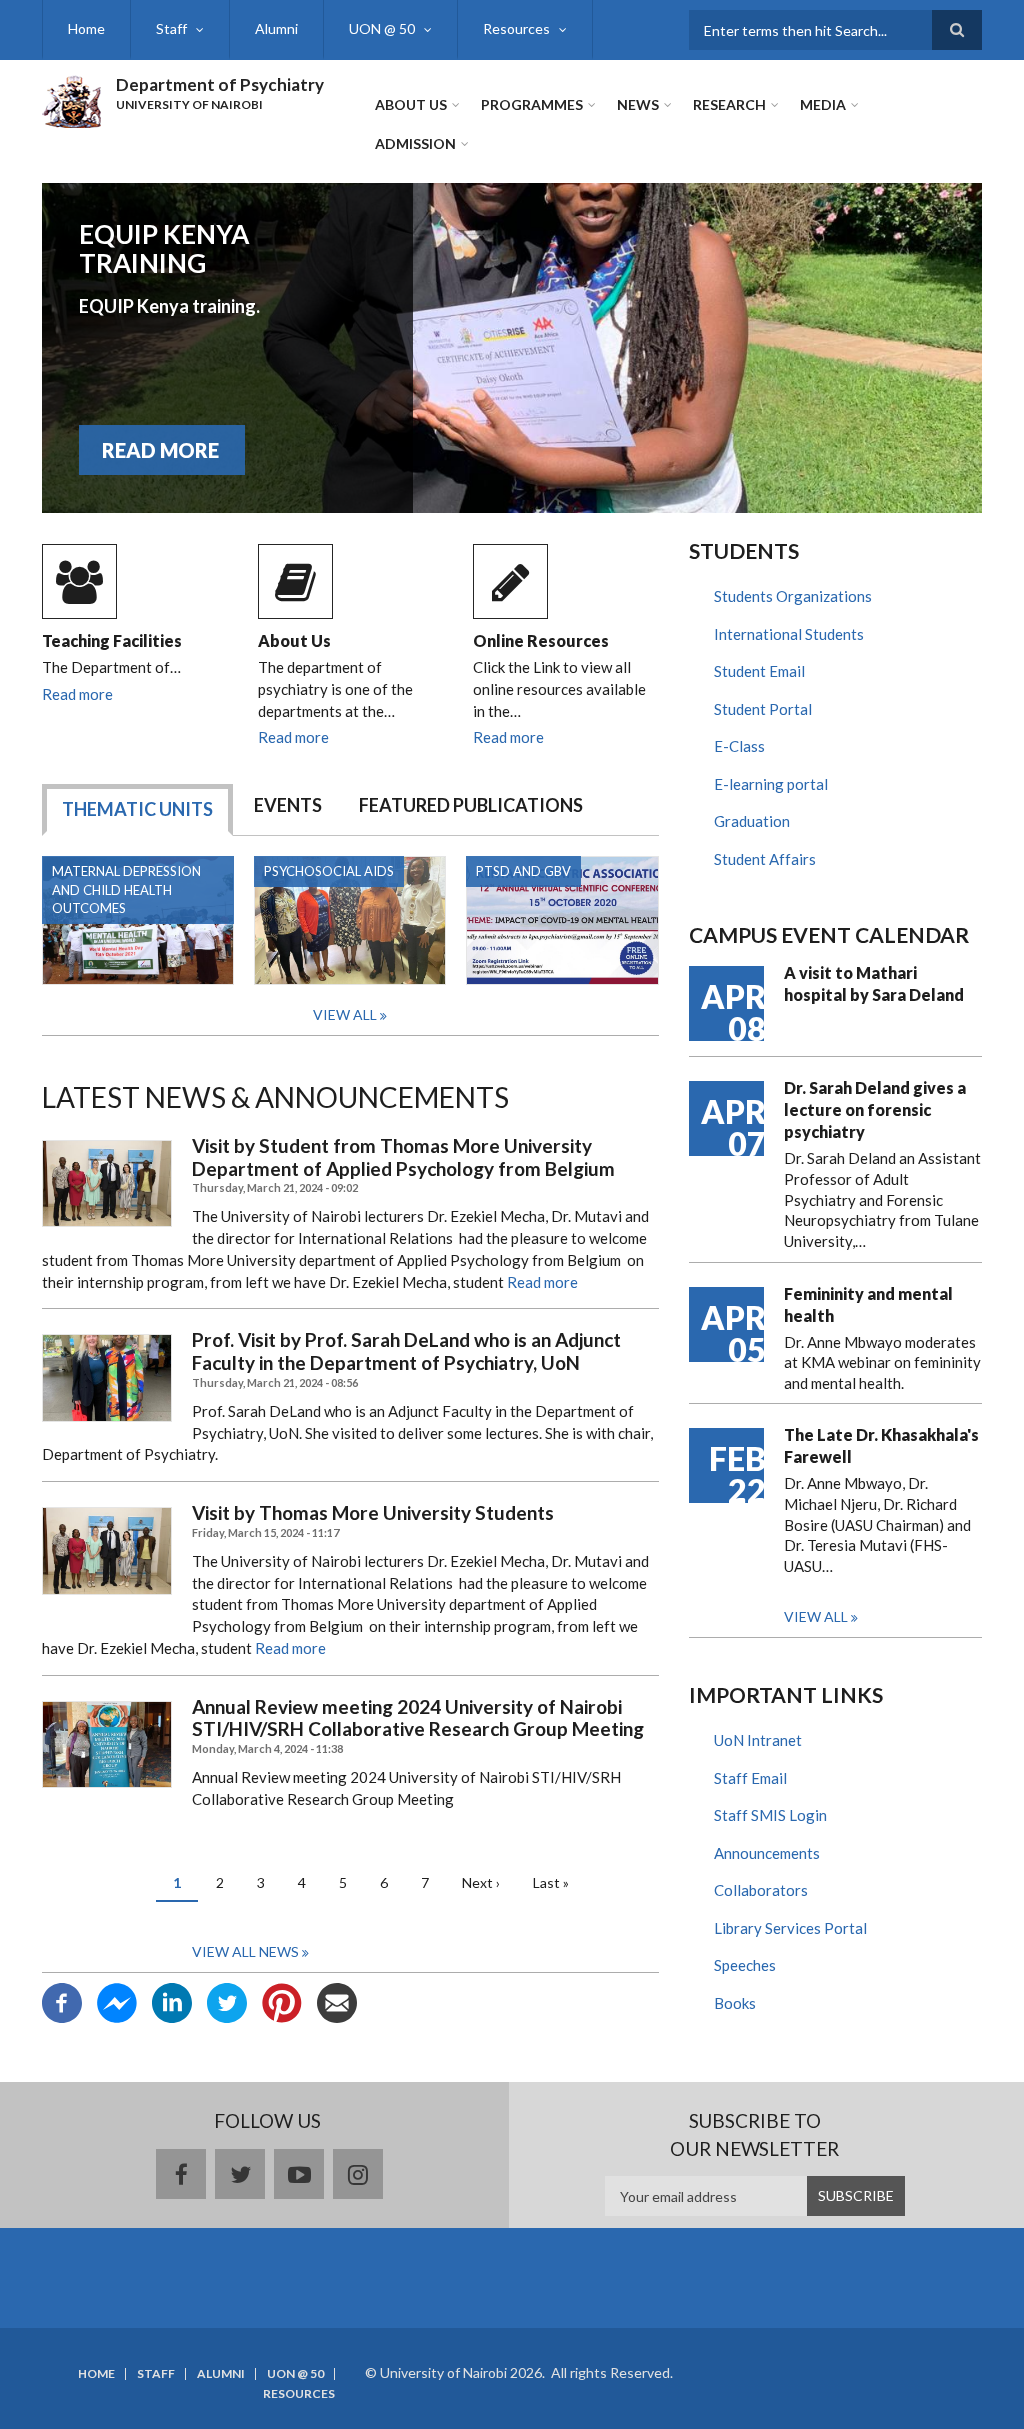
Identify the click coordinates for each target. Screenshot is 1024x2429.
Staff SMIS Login (770, 1815)
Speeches (745, 1965)
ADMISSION (415, 143)
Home (86, 28)
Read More (160, 450)
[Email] (337, 2001)
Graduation (752, 821)
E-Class (739, 746)
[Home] (71, 99)
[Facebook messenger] (117, 2001)
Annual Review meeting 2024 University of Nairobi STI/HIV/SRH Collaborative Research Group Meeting (418, 1718)
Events (288, 805)
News (638, 104)
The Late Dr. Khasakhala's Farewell (881, 1445)
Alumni (276, 28)
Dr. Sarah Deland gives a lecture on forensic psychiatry (875, 1109)
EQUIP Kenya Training (164, 248)
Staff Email (750, 1778)
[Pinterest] (282, 2001)
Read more (77, 694)
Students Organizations (793, 596)
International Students (789, 634)
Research (729, 104)
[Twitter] (227, 2001)
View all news (245, 1951)
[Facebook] (62, 2001)
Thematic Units (137, 809)
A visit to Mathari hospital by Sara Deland (874, 983)
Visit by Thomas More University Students (373, 1513)
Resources (516, 28)
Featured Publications (471, 805)
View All (345, 1014)
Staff (171, 28)
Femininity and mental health (868, 1304)
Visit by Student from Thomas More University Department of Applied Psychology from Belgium (403, 1157)
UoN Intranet (758, 1740)
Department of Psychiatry (220, 84)
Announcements (767, 1853)
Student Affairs (765, 859)
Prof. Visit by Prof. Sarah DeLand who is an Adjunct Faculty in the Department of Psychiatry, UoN (406, 1351)
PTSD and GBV (523, 871)
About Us (411, 104)
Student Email (759, 671)
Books (735, 2003)
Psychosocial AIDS (329, 871)
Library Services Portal (790, 1928)
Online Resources (541, 640)
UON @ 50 (382, 28)
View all (816, 1616)
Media (823, 104)
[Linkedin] (172, 2001)
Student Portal (763, 709)
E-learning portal (771, 784)
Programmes (532, 104)
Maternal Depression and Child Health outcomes (126, 890)
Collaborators (761, 1890)
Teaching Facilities (112, 640)
